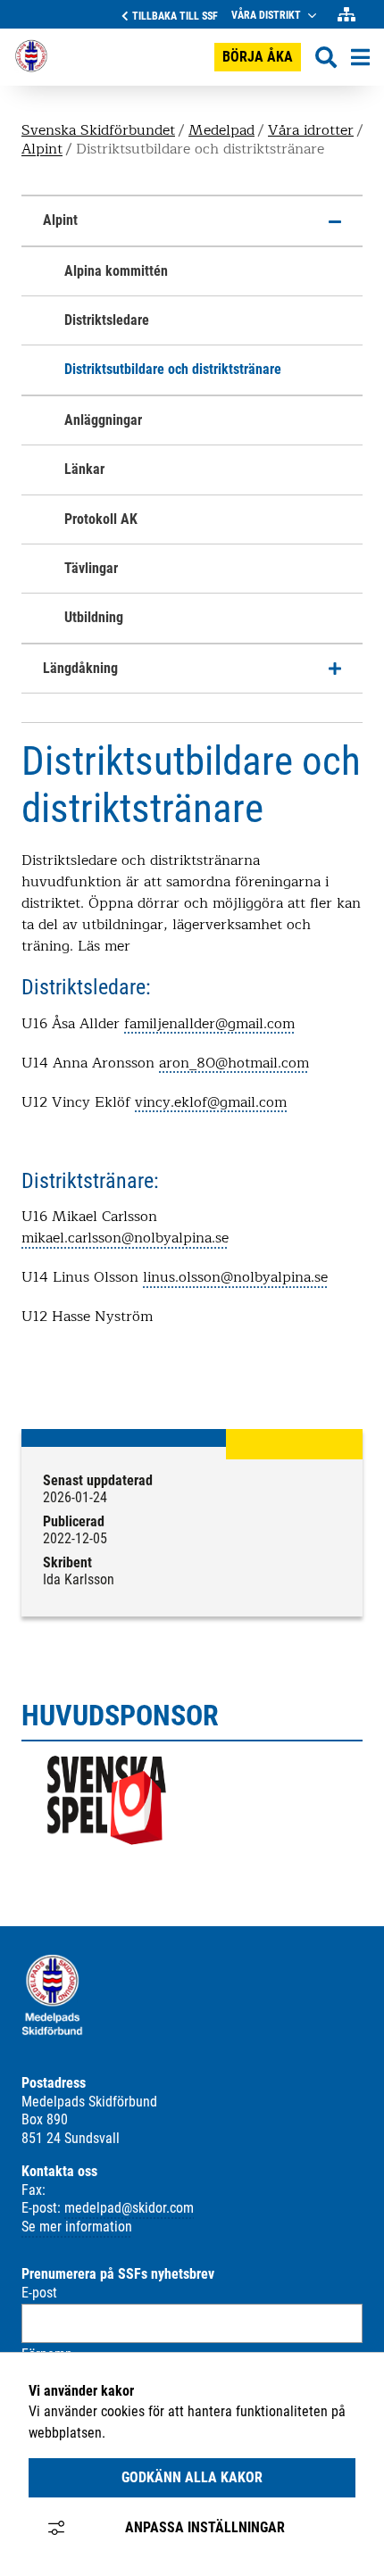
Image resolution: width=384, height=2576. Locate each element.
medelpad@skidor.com (129, 2208)
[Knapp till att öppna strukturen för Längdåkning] (335, 669)
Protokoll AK (101, 519)
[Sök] (326, 58)
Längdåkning (80, 668)
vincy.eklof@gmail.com (211, 1102)
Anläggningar (103, 420)
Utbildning (94, 617)
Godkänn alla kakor (192, 2477)
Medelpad (221, 130)
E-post (39, 2293)
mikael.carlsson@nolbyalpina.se (125, 1238)
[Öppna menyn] (360, 57)
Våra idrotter (311, 130)
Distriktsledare (107, 320)
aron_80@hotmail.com (234, 1063)
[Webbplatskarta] (346, 15)
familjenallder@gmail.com (209, 1024)
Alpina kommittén (116, 271)
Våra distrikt (266, 15)
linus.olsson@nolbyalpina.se (235, 1277)
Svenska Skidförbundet (98, 130)
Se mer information (77, 2227)
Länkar (84, 469)
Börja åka (258, 57)
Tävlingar (91, 568)
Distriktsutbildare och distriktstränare (173, 369)
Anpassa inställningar (205, 2527)
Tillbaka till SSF (175, 16)
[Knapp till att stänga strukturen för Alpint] (335, 221)
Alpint (42, 150)
